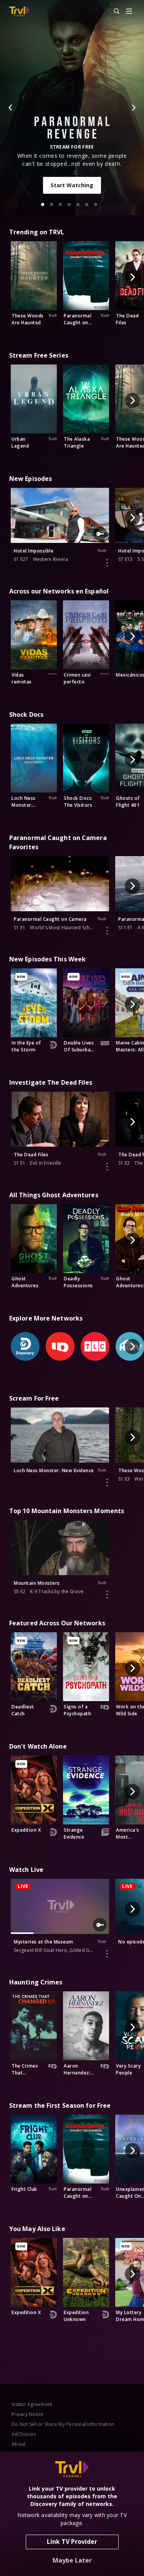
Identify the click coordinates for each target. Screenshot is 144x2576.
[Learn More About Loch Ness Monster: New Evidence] (107, 1483)
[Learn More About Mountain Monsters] (107, 1595)
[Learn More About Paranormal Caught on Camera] (107, 931)
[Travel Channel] (19, 11)
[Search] (113, 11)
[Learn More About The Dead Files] (107, 1167)
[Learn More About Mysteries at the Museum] (107, 1954)
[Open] (129, 12)
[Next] (133, 108)
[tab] (43, 204)
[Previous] (11, 108)
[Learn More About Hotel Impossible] (107, 563)
